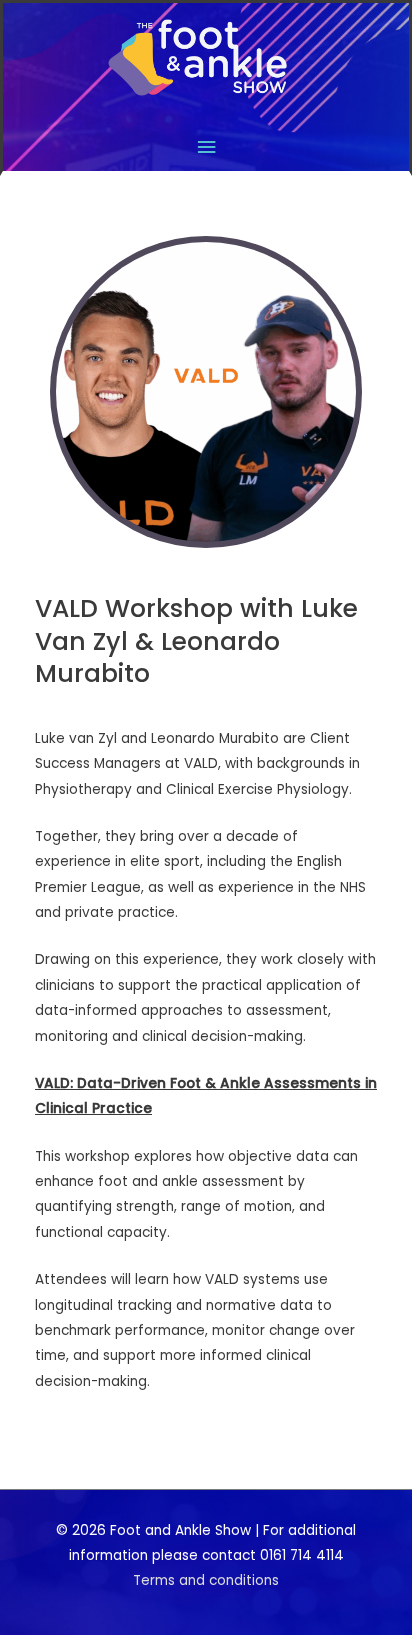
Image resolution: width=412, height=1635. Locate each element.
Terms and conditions (206, 1580)
